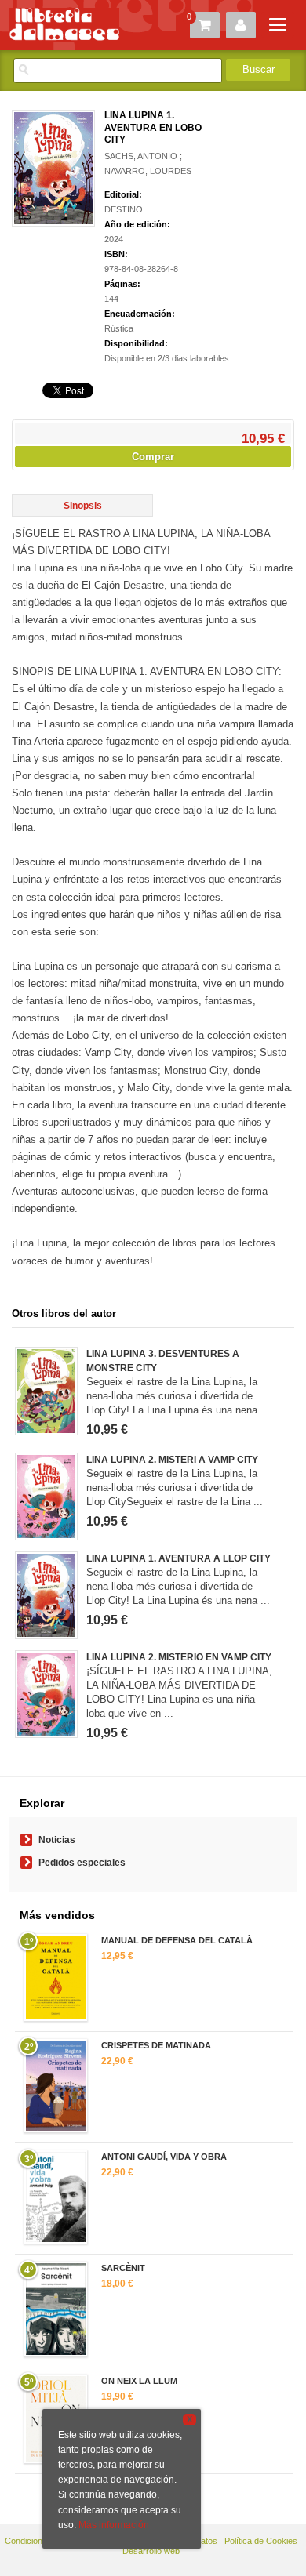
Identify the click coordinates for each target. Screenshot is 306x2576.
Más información (114, 2525)
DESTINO (124, 209)
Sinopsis (83, 506)
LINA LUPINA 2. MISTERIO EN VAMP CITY (179, 1657)
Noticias (57, 1840)
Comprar (153, 457)
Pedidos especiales (82, 1863)
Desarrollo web (151, 2551)
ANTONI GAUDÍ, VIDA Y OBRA (164, 2157)
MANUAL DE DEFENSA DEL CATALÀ (177, 1940)
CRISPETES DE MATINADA (156, 2045)
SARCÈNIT (123, 2268)
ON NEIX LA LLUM (139, 2381)
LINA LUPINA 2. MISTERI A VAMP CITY (172, 1460)
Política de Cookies (261, 2541)
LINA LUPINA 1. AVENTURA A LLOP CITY (178, 1558)
